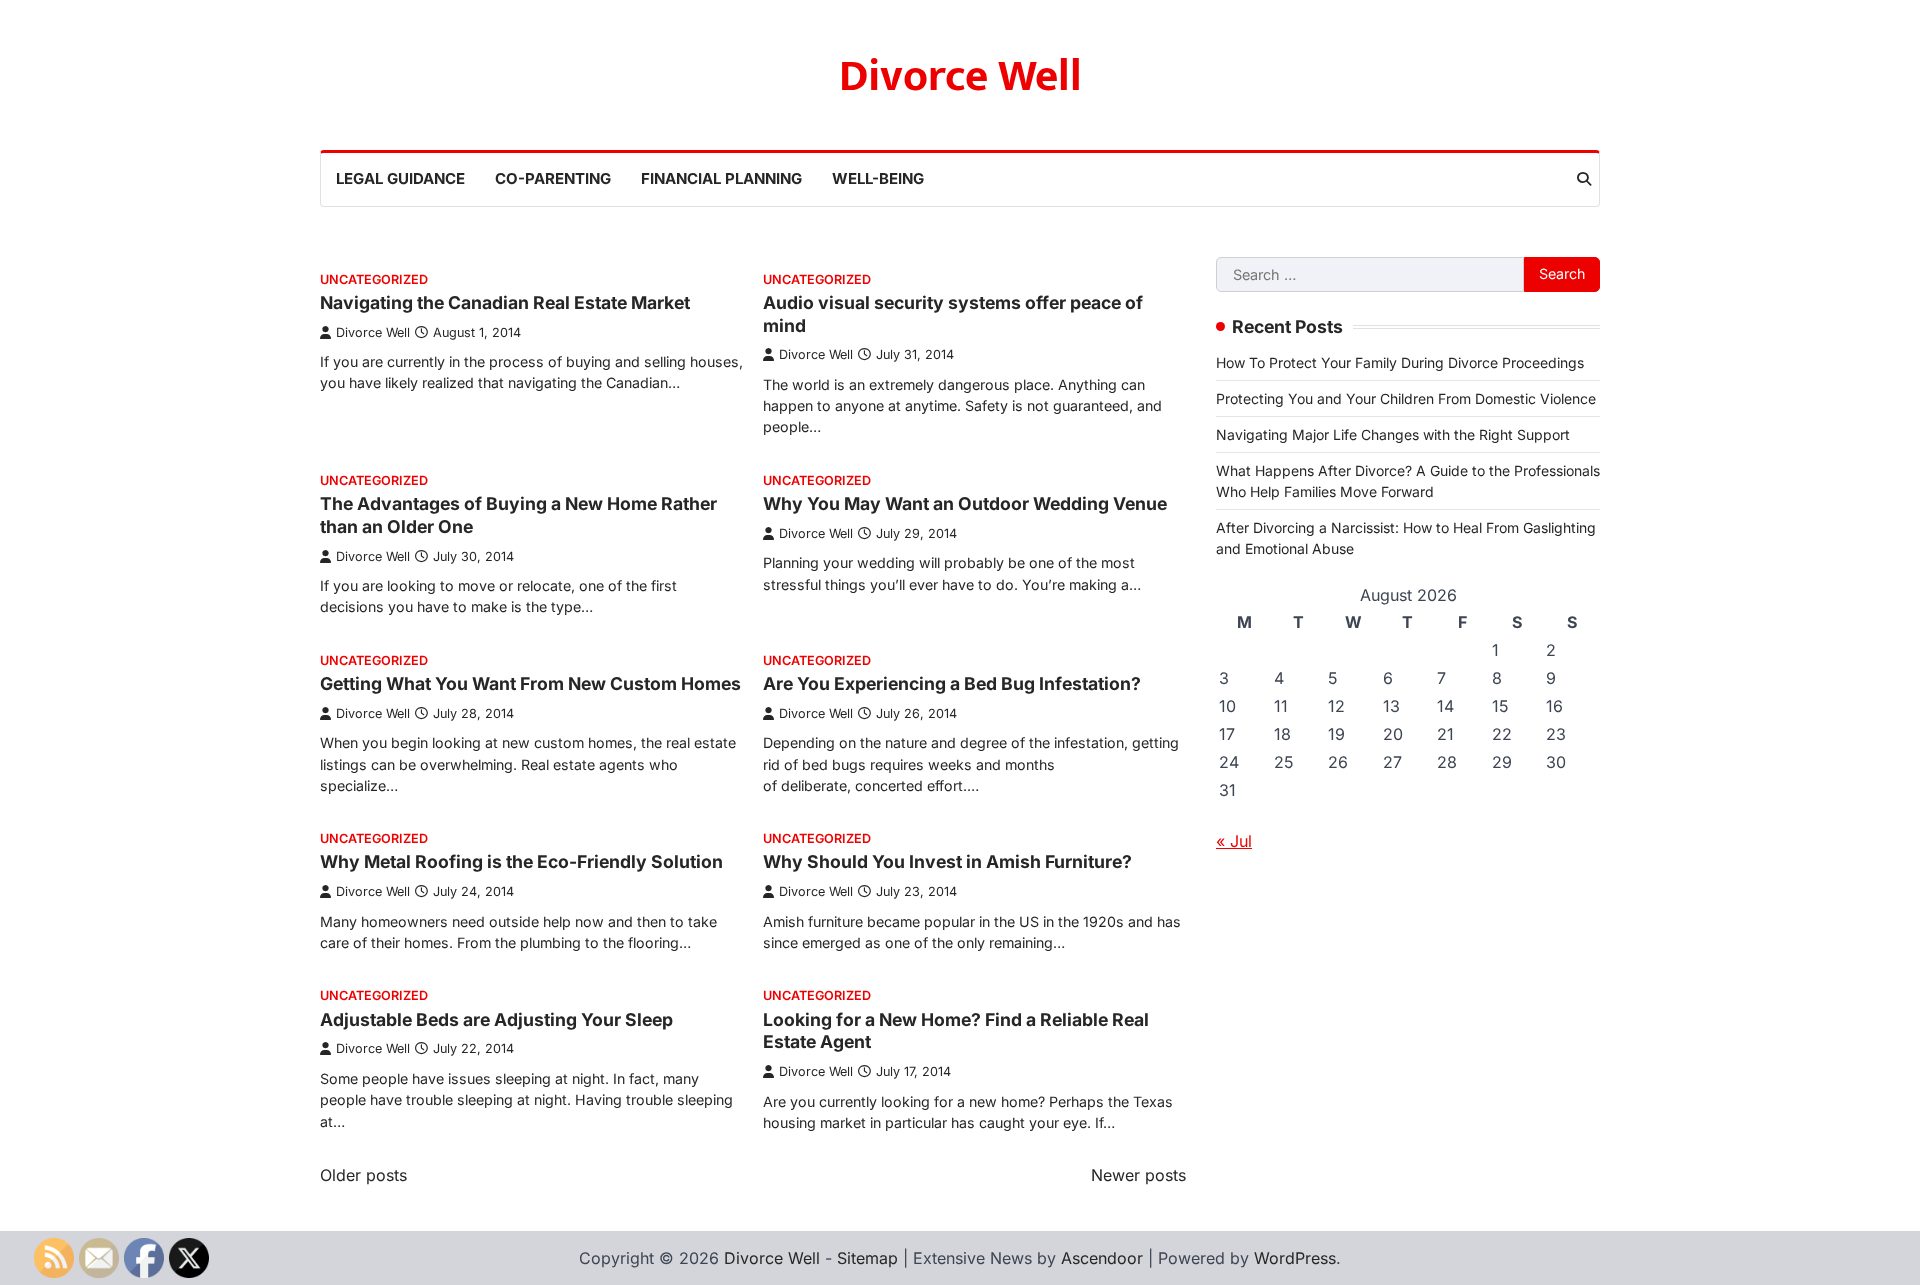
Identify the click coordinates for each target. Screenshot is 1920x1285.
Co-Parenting (553, 178)
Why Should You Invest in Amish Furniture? (947, 861)
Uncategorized (374, 279)
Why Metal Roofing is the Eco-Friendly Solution (521, 861)
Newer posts (1138, 1175)
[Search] (1584, 179)
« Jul (1234, 841)
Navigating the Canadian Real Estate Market (505, 302)
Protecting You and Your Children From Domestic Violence (1406, 398)
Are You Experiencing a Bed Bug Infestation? (952, 683)
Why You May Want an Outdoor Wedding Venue (965, 503)
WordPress (1295, 1258)
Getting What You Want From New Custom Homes (530, 683)
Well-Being (878, 178)
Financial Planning (721, 178)
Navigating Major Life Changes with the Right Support (1393, 434)
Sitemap (867, 1258)
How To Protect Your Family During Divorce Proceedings (1400, 362)
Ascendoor (1102, 1258)
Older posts (363, 1175)
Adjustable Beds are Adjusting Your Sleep (496, 1019)
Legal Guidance (400, 178)
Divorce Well (960, 76)
